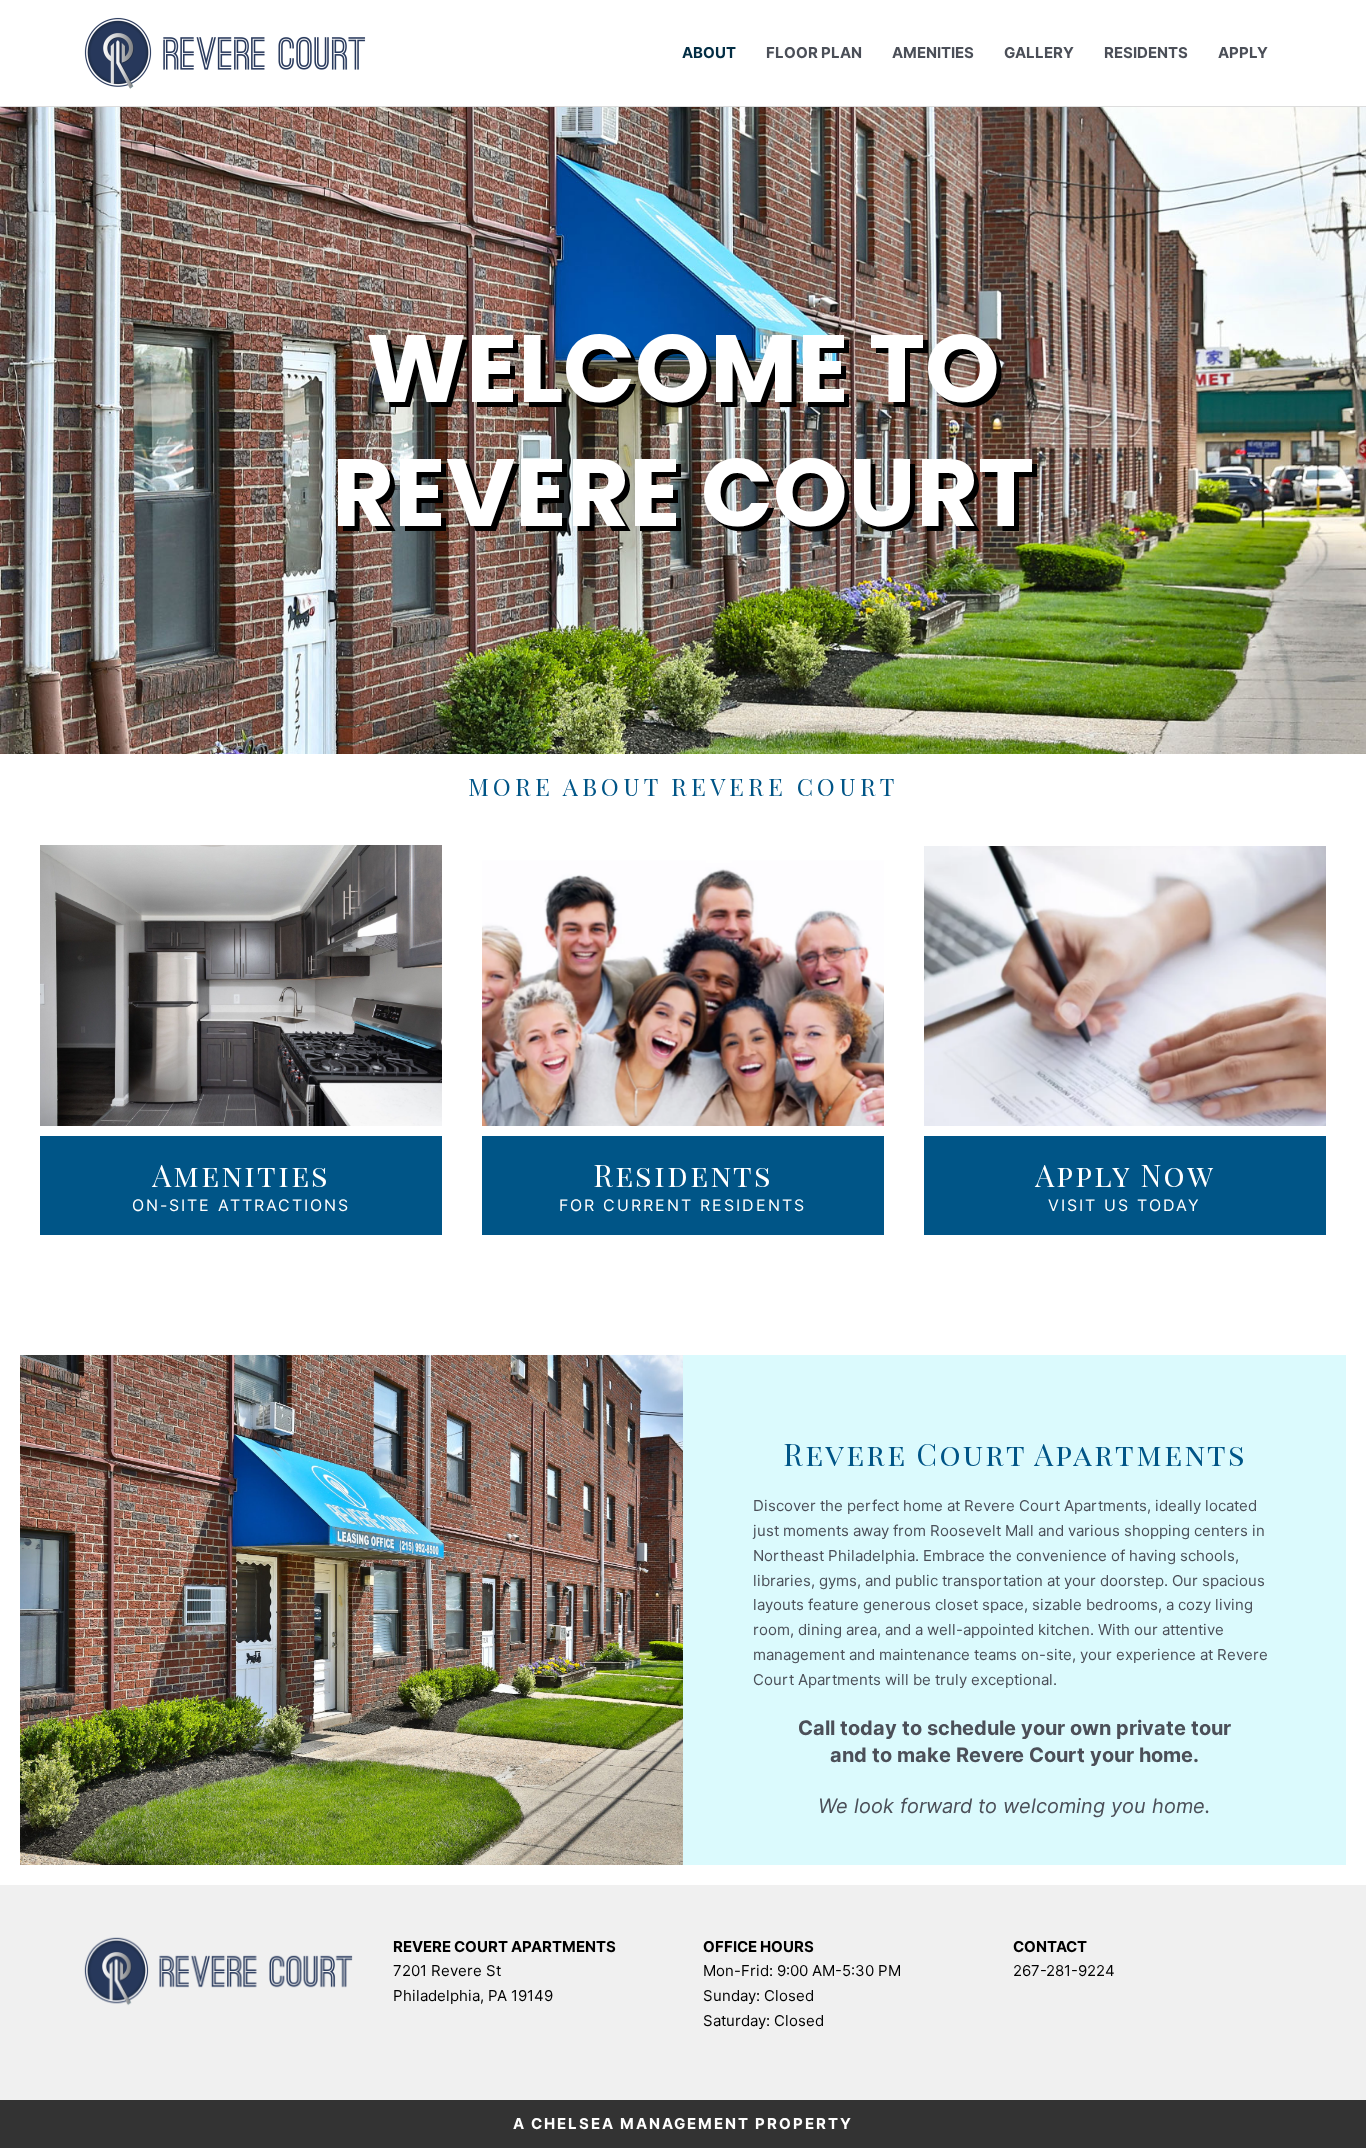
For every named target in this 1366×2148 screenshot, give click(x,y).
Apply (1243, 52)
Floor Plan (814, 52)
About (709, 52)
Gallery (1039, 52)
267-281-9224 (1064, 1970)
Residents (1146, 52)
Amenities (933, 52)
